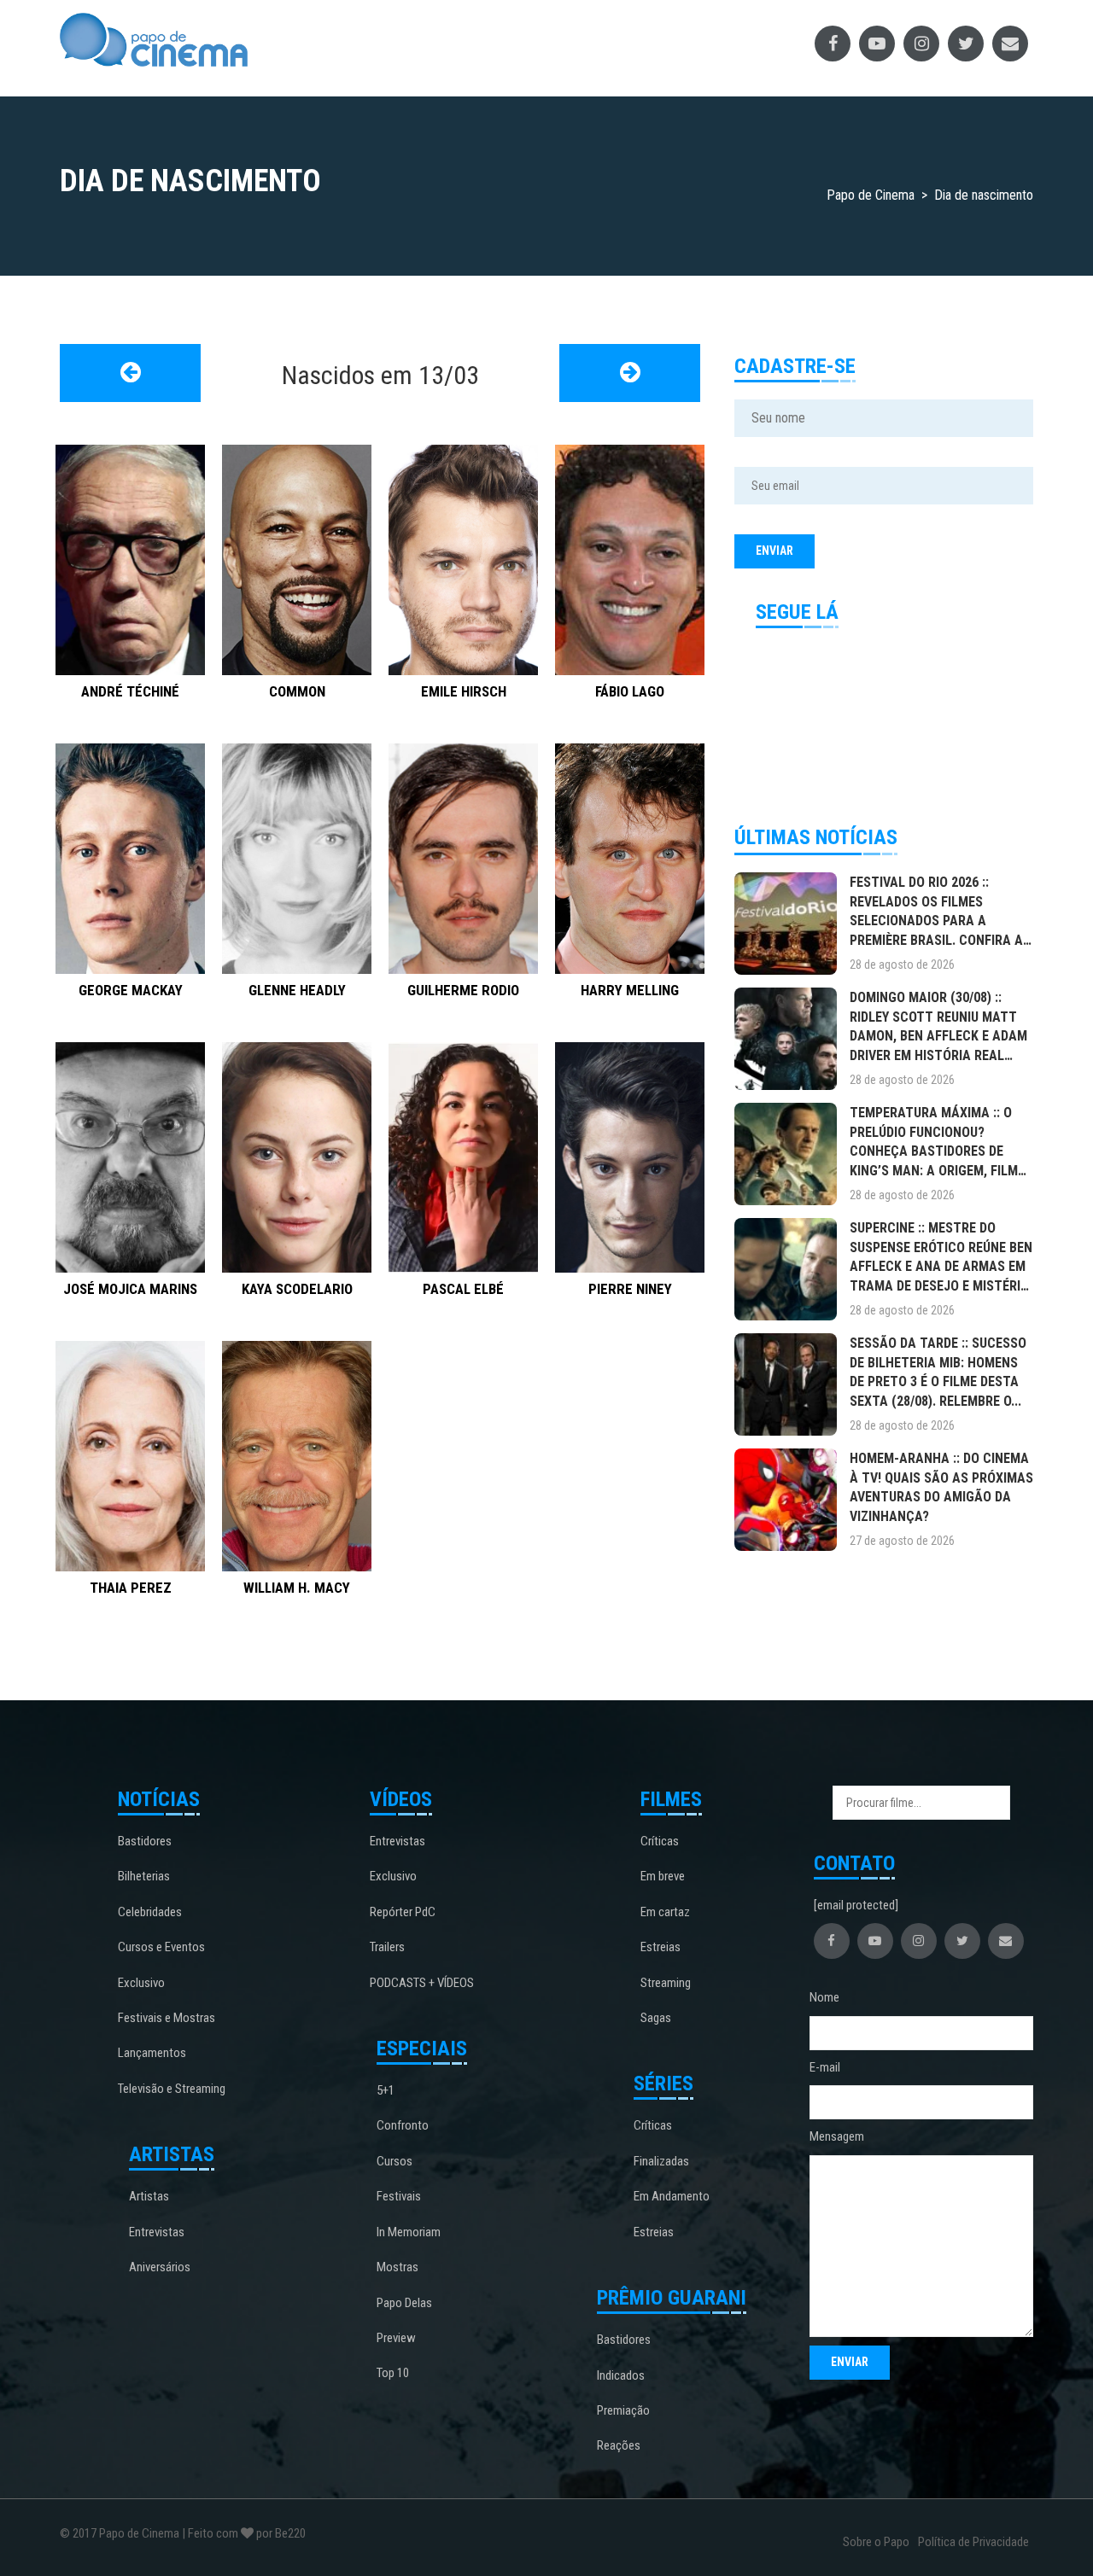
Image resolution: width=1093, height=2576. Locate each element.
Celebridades (150, 1912)
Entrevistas (157, 2232)
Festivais (399, 2196)
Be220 (290, 2533)
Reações (619, 2445)
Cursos (395, 2161)
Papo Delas (404, 2303)
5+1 (386, 2090)
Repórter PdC (403, 1912)
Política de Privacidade (973, 2542)
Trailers (387, 1947)
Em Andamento (672, 2196)
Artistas (149, 2196)
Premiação (623, 2410)
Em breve (663, 1876)
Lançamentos (152, 2053)
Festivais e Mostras (167, 2018)
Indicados (621, 2375)
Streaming (666, 1983)
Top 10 (393, 2373)
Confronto (403, 2125)
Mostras (397, 2267)
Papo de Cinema (139, 2533)
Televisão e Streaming (172, 2089)
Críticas (660, 1841)
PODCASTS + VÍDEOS (422, 1983)
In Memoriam (409, 2232)
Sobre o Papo (876, 2542)
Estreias (660, 1947)
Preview (396, 2338)
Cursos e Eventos (161, 1947)
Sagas (656, 2018)
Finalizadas (661, 2161)
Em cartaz (665, 1912)
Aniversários (160, 2267)
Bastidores (145, 1841)
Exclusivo (141, 1983)
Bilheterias (144, 1876)
